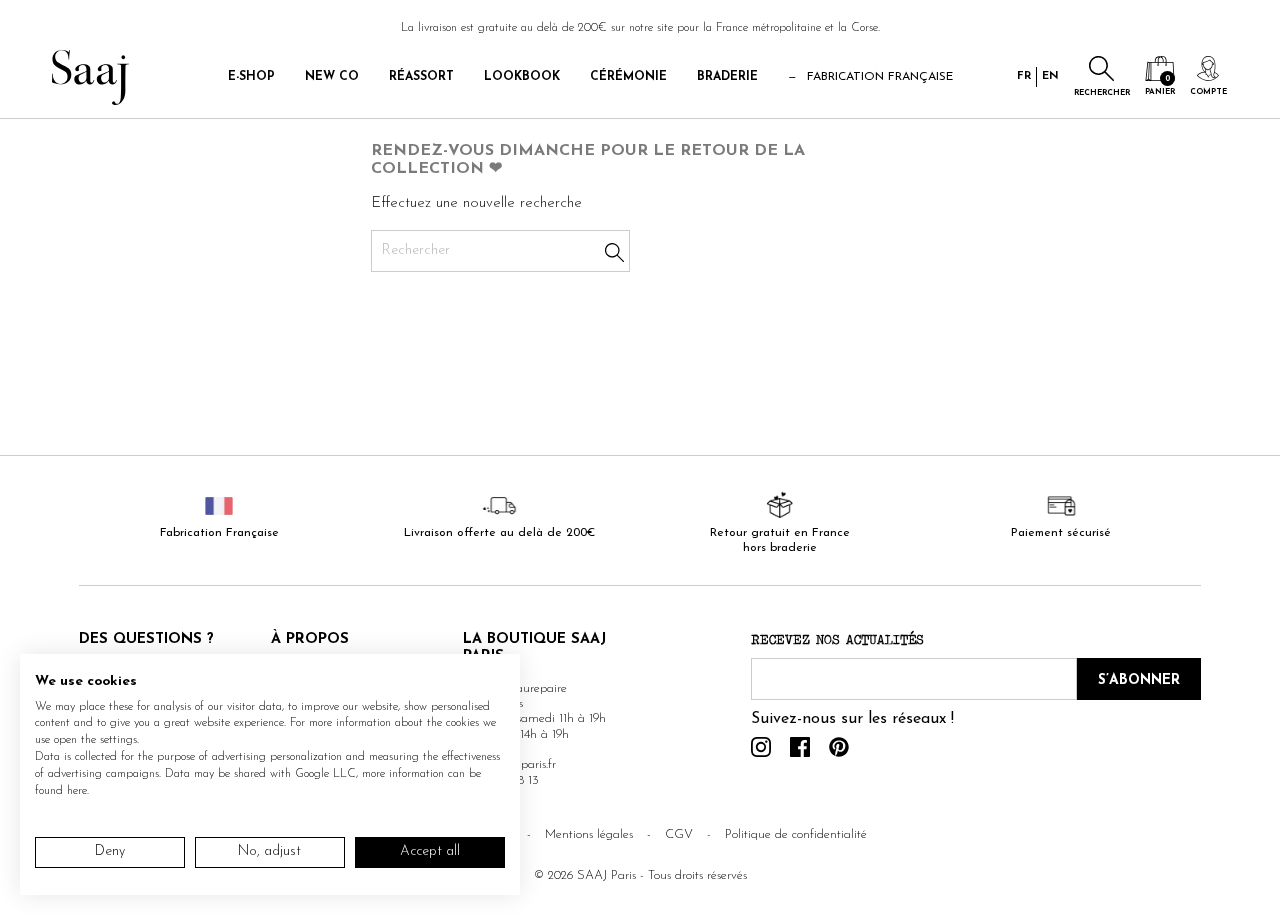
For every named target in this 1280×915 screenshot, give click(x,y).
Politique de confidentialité (796, 834)
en (1050, 76)
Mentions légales (589, 834)
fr (1024, 76)
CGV (679, 834)
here (77, 791)
